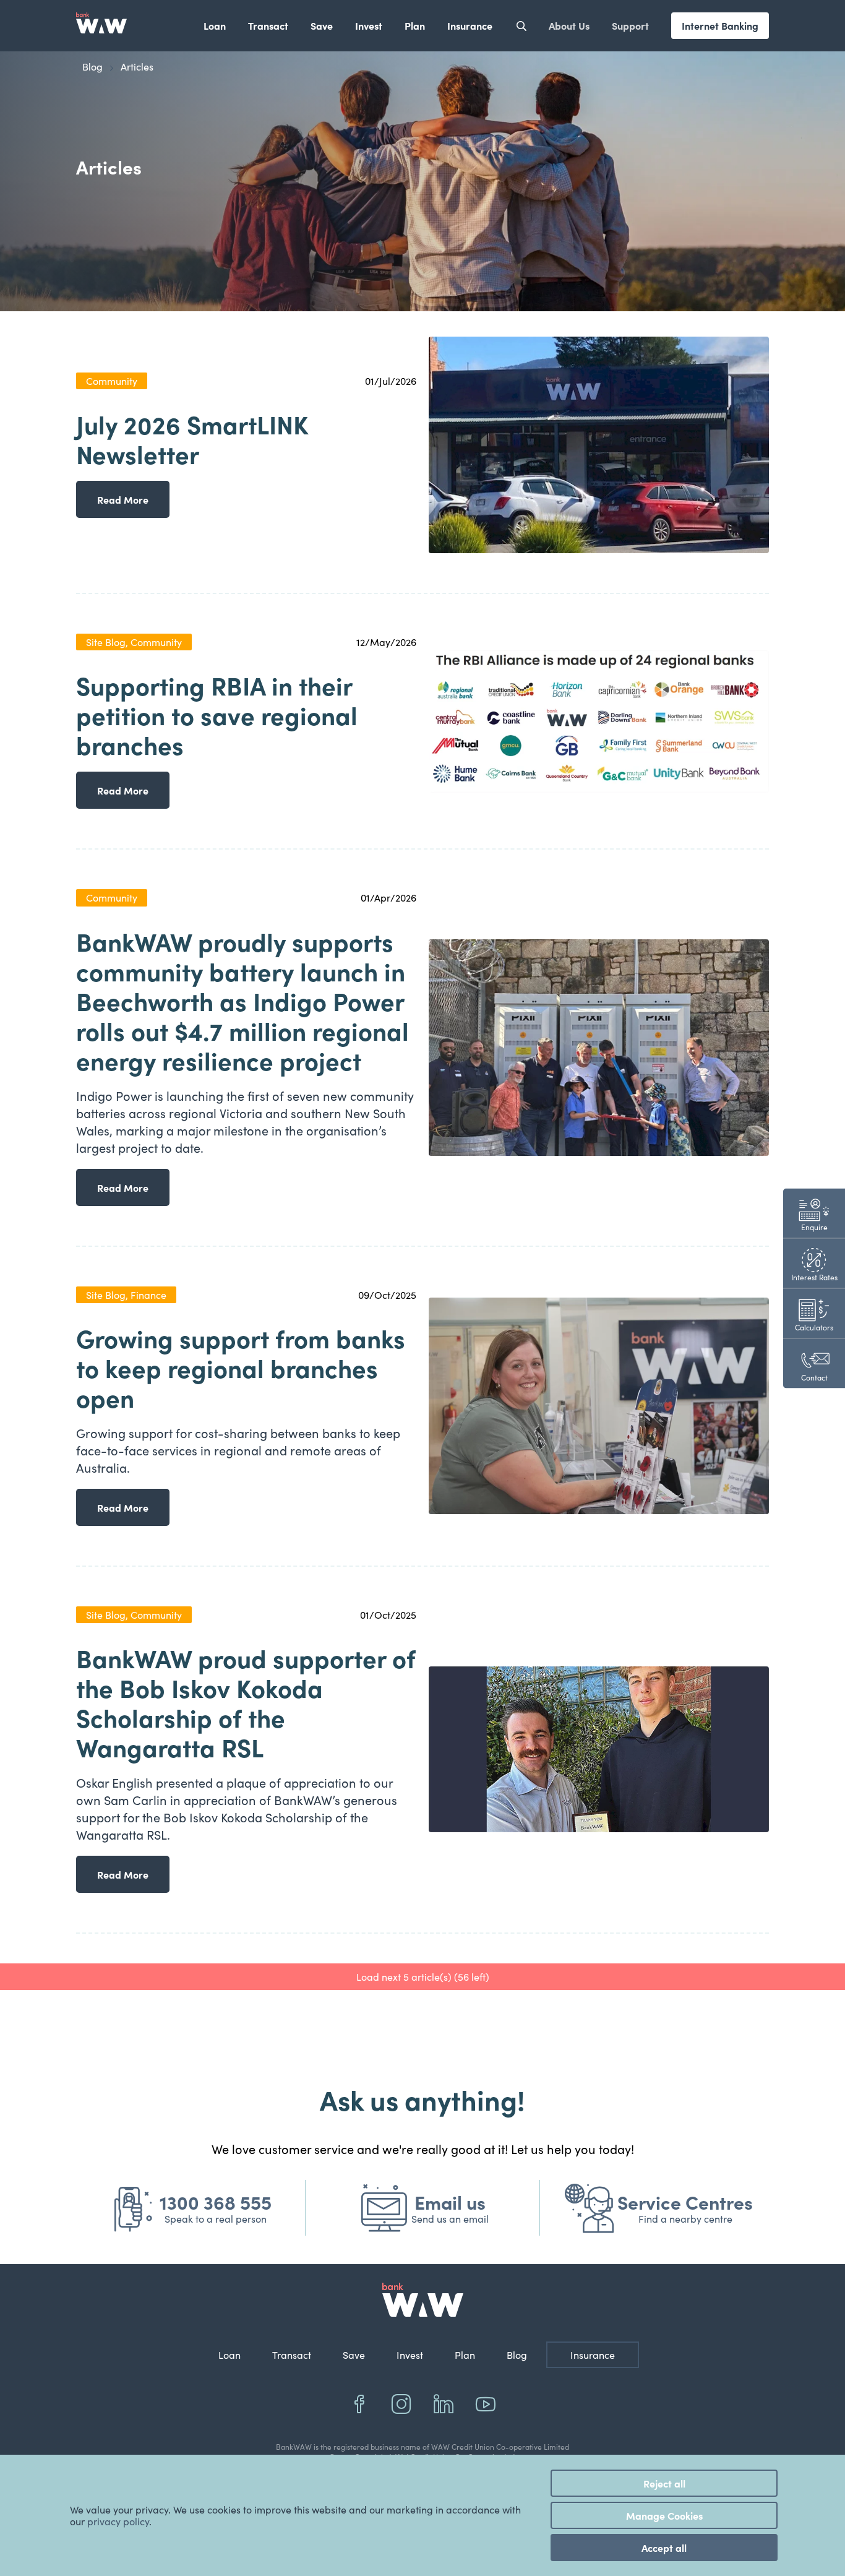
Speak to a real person (216, 2219)
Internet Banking (720, 25)
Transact (268, 25)
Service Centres (685, 2202)
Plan (415, 25)
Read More (123, 499)
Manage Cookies (664, 2515)
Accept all (664, 2548)
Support (630, 25)
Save (322, 25)
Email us (450, 2202)
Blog (517, 2355)
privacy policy (118, 2521)
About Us (569, 25)
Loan (215, 25)
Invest (369, 25)
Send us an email (450, 2219)
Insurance (470, 25)
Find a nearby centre (685, 2219)
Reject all (664, 2483)
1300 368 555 (216, 2202)
